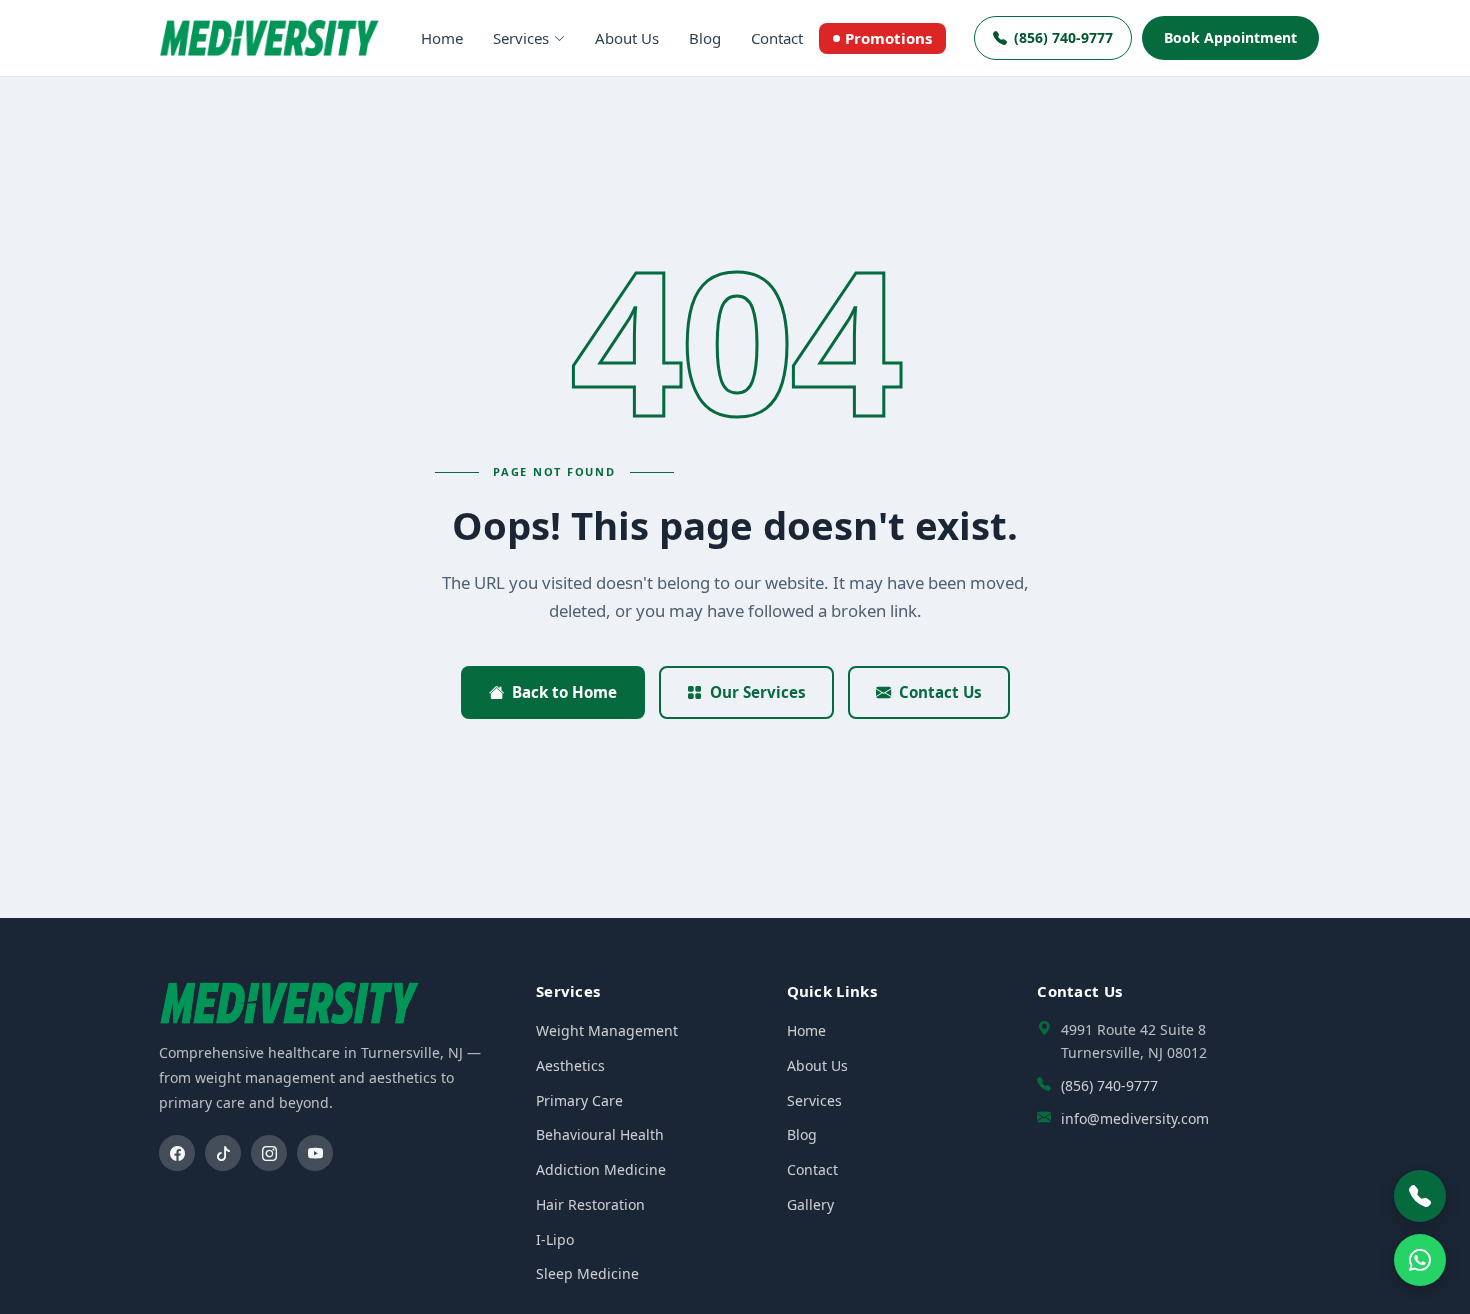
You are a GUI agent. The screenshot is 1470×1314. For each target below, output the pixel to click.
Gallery (810, 1204)
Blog (705, 38)
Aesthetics (570, 1065)
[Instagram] (269, 1153)
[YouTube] (315, 1153)
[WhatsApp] (1420, 1260)
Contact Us (940, 692)
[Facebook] (177, 1153)
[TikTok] (223, 1153)
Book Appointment (1230, 37)
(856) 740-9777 (1063, 37)
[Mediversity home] (269, 37)
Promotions (888, 38)
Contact (777, 38)
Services (521, 38)
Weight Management (607, 1030)
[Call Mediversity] (1420, 1196)
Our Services (758, 692)
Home (442, 38)
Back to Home (564, 692)
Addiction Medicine (601, 1169)
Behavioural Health (600, 1134)
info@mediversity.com (1135, 1118)
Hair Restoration (590, 1204)
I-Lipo (555, 1239)
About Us (627, 38)
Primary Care (579, 1100)
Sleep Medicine (587, 1273)
